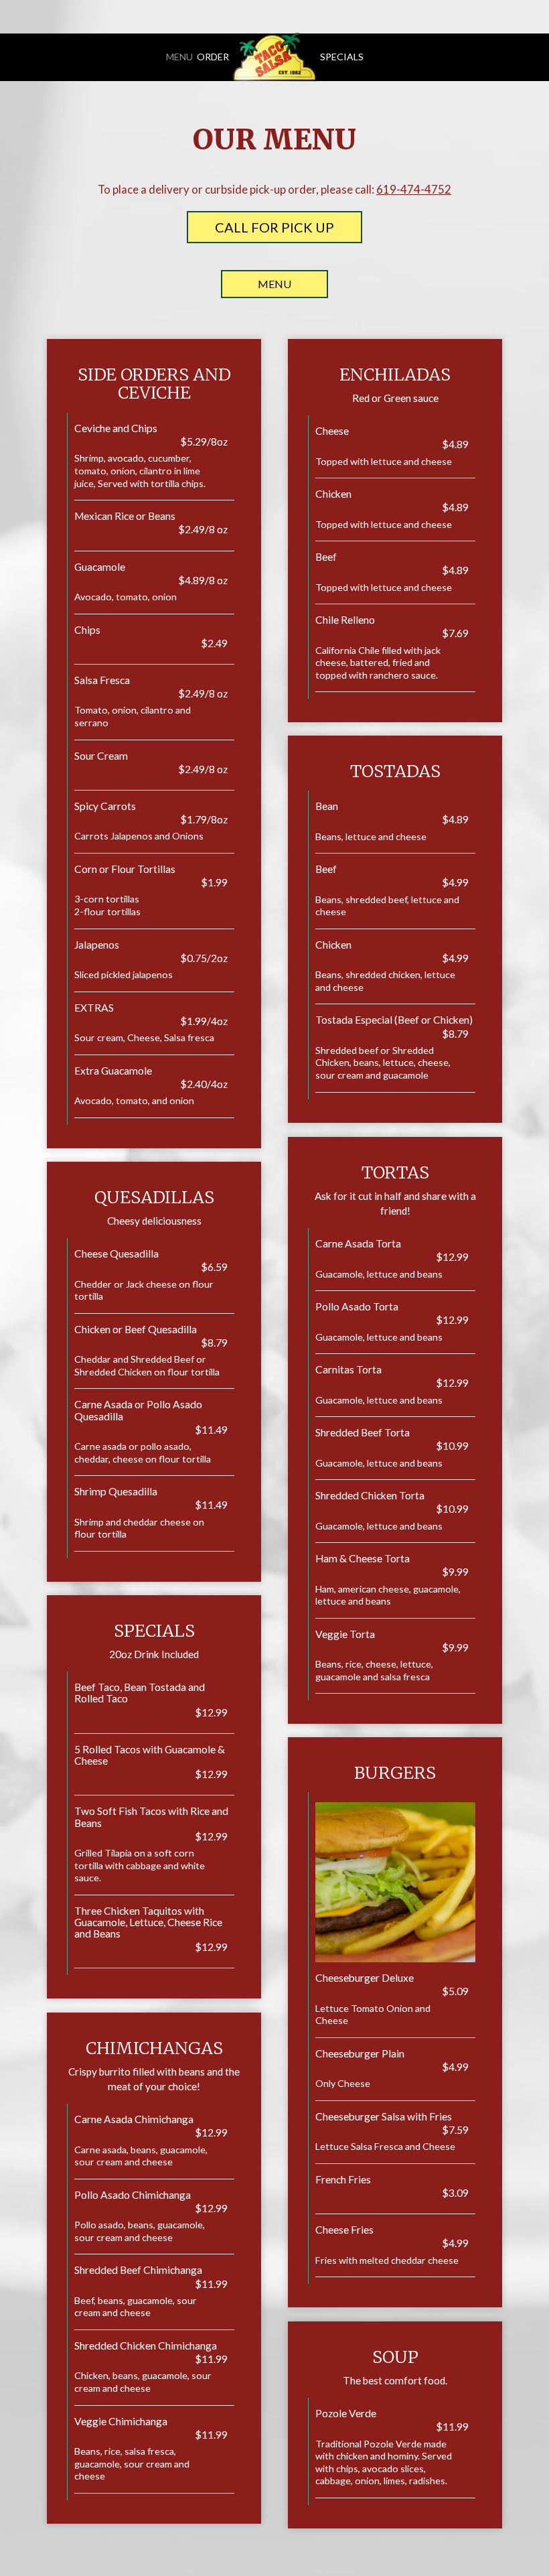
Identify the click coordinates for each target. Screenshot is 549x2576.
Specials (342, 57)
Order (213, 57)
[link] (274, 57)
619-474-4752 (414, 189)
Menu (179, 57)
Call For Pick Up (274, 227)
